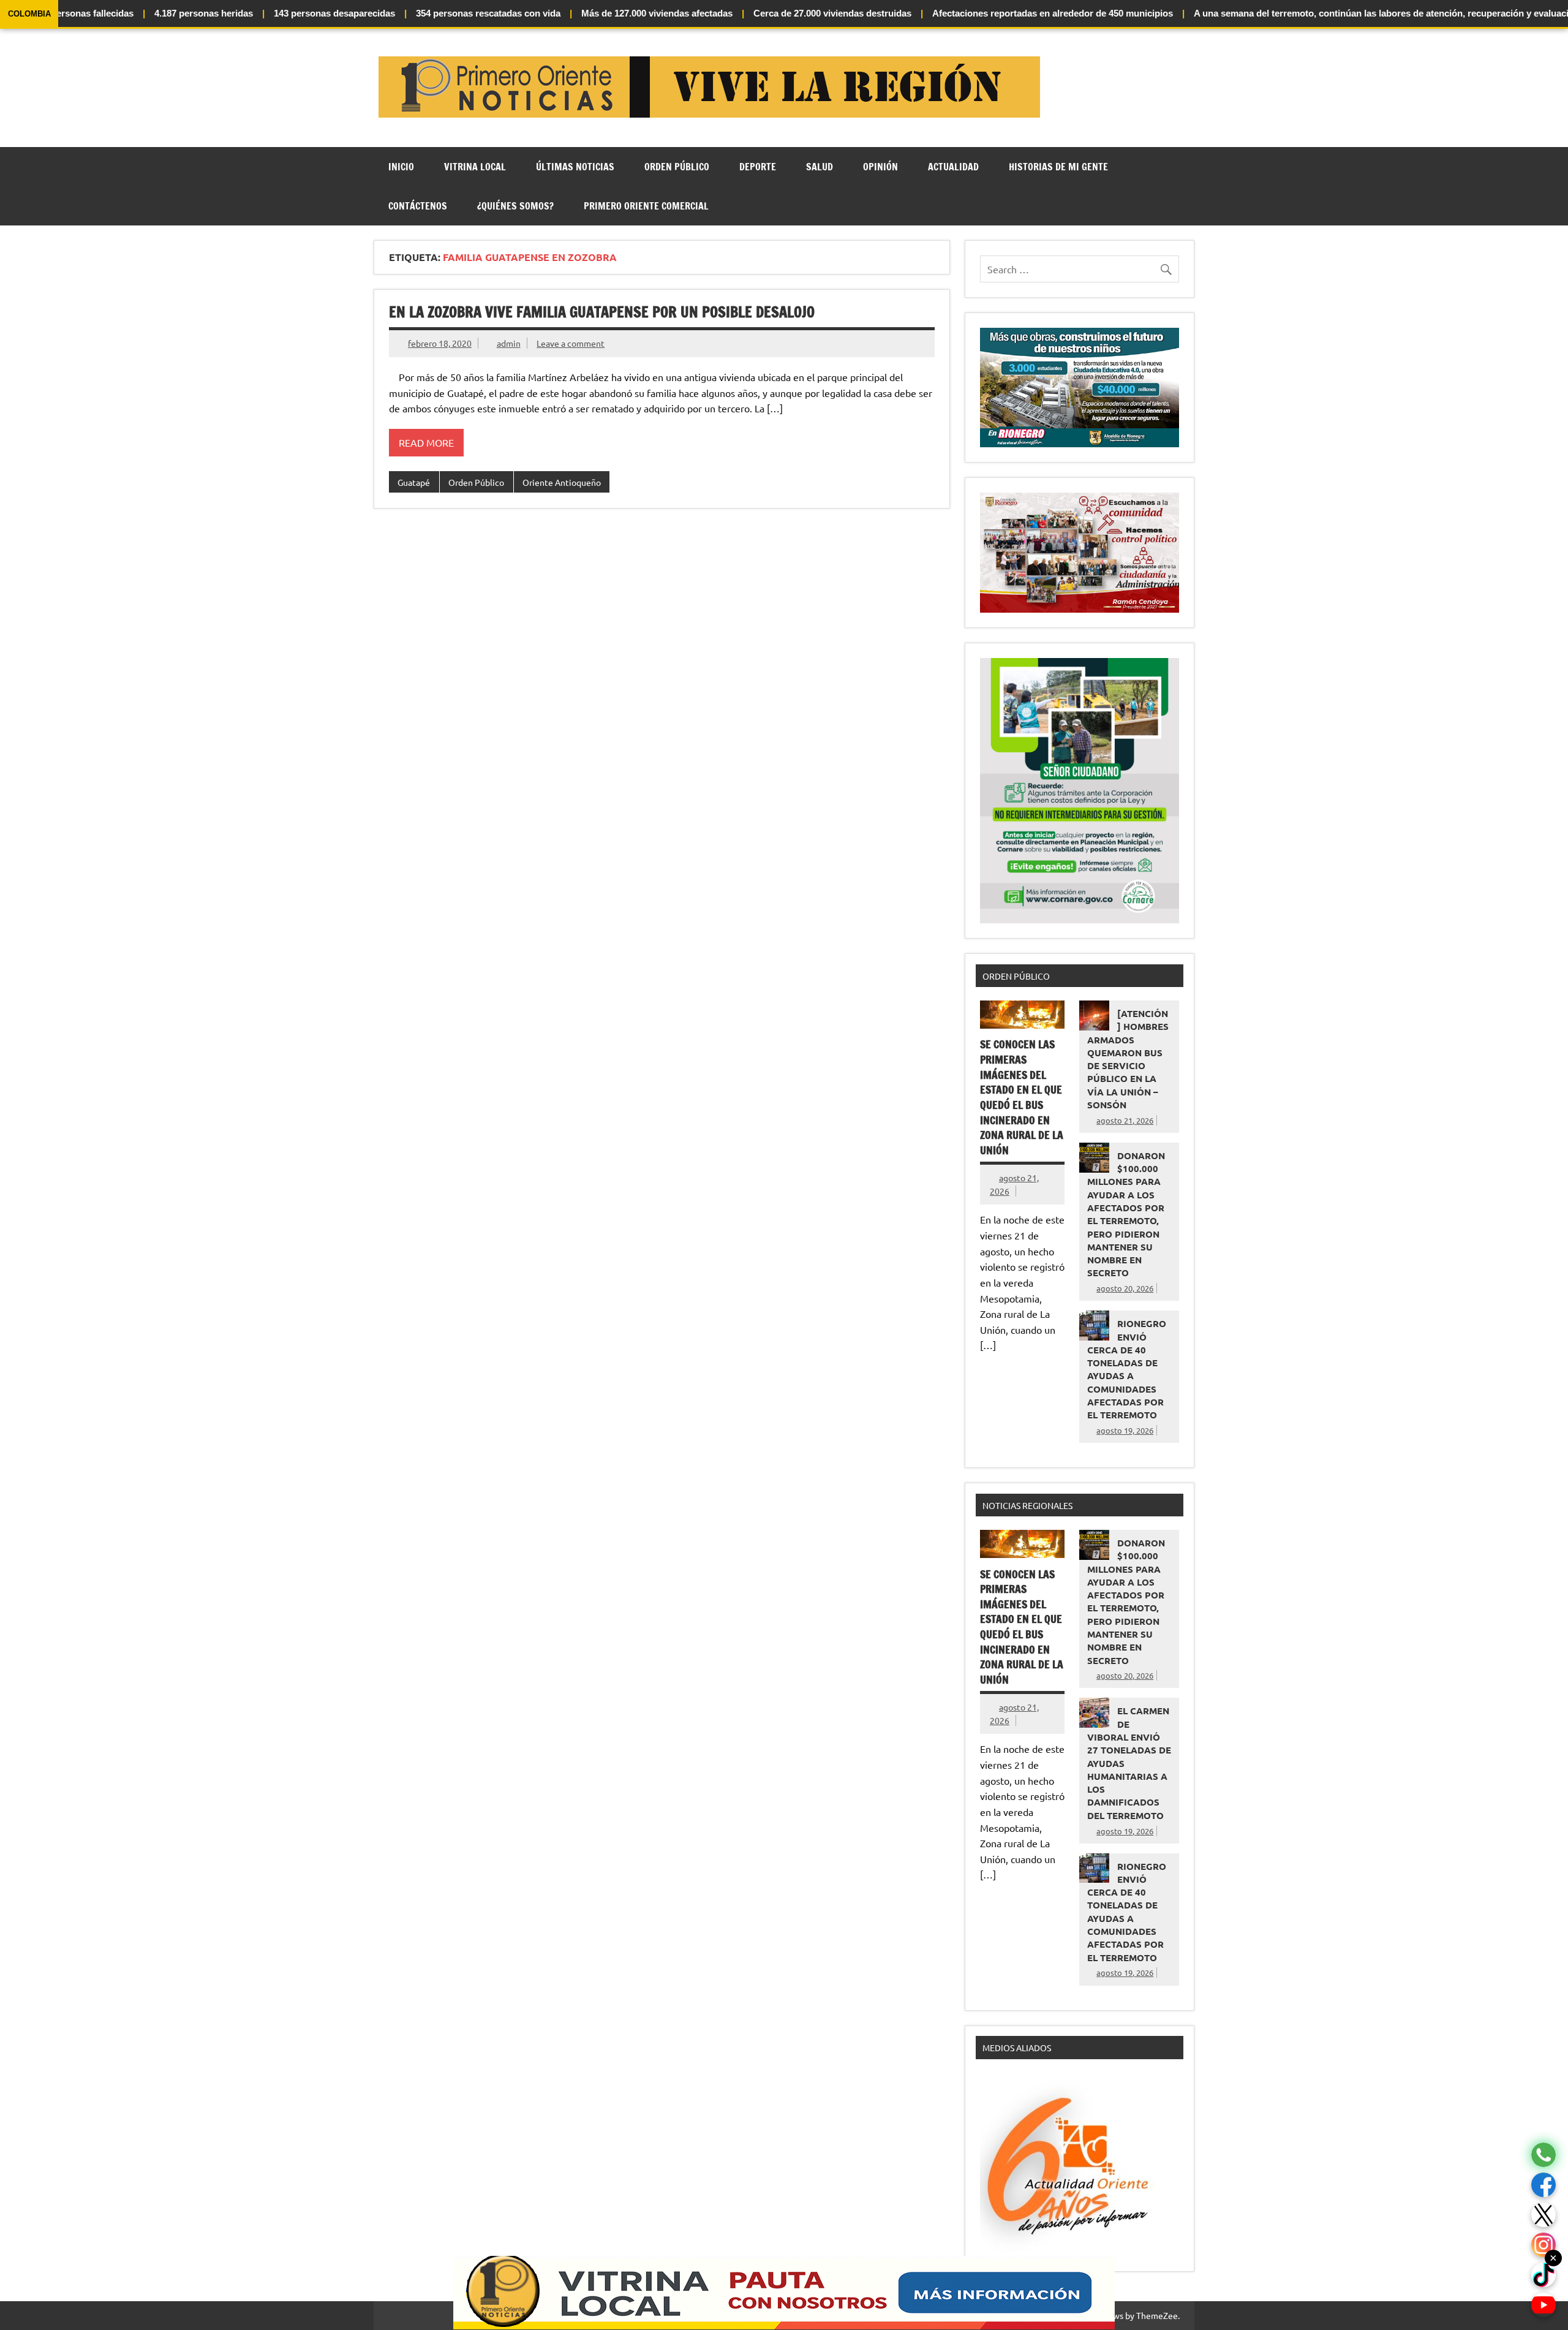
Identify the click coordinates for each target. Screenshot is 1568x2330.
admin (509, 343)
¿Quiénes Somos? (515, 206)
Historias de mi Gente (1058, 167)
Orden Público (677, 167)
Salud (820, 167)
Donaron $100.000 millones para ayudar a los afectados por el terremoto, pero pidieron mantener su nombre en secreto (1126, 1214)
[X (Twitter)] (1543, 2215)
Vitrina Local (475, 167)
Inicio (401, 167)
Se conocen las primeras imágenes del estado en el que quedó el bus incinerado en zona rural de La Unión (1022, 1097)
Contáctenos (418, 206)
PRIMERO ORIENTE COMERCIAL (646, 206)
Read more (426, 442)
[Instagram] (1543, 2245)
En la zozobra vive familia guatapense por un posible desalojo (602, 312)
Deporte (758, 167)
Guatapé (414, 482)
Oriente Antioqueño (562, 482)
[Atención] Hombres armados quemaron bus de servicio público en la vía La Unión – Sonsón (1128, 1059)
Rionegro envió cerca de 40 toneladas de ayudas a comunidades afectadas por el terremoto (1127, 1369)
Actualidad (953, 167)
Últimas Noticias (575, 167)
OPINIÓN (880, 167)
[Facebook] (1543, 2185)
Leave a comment (571, 343)
